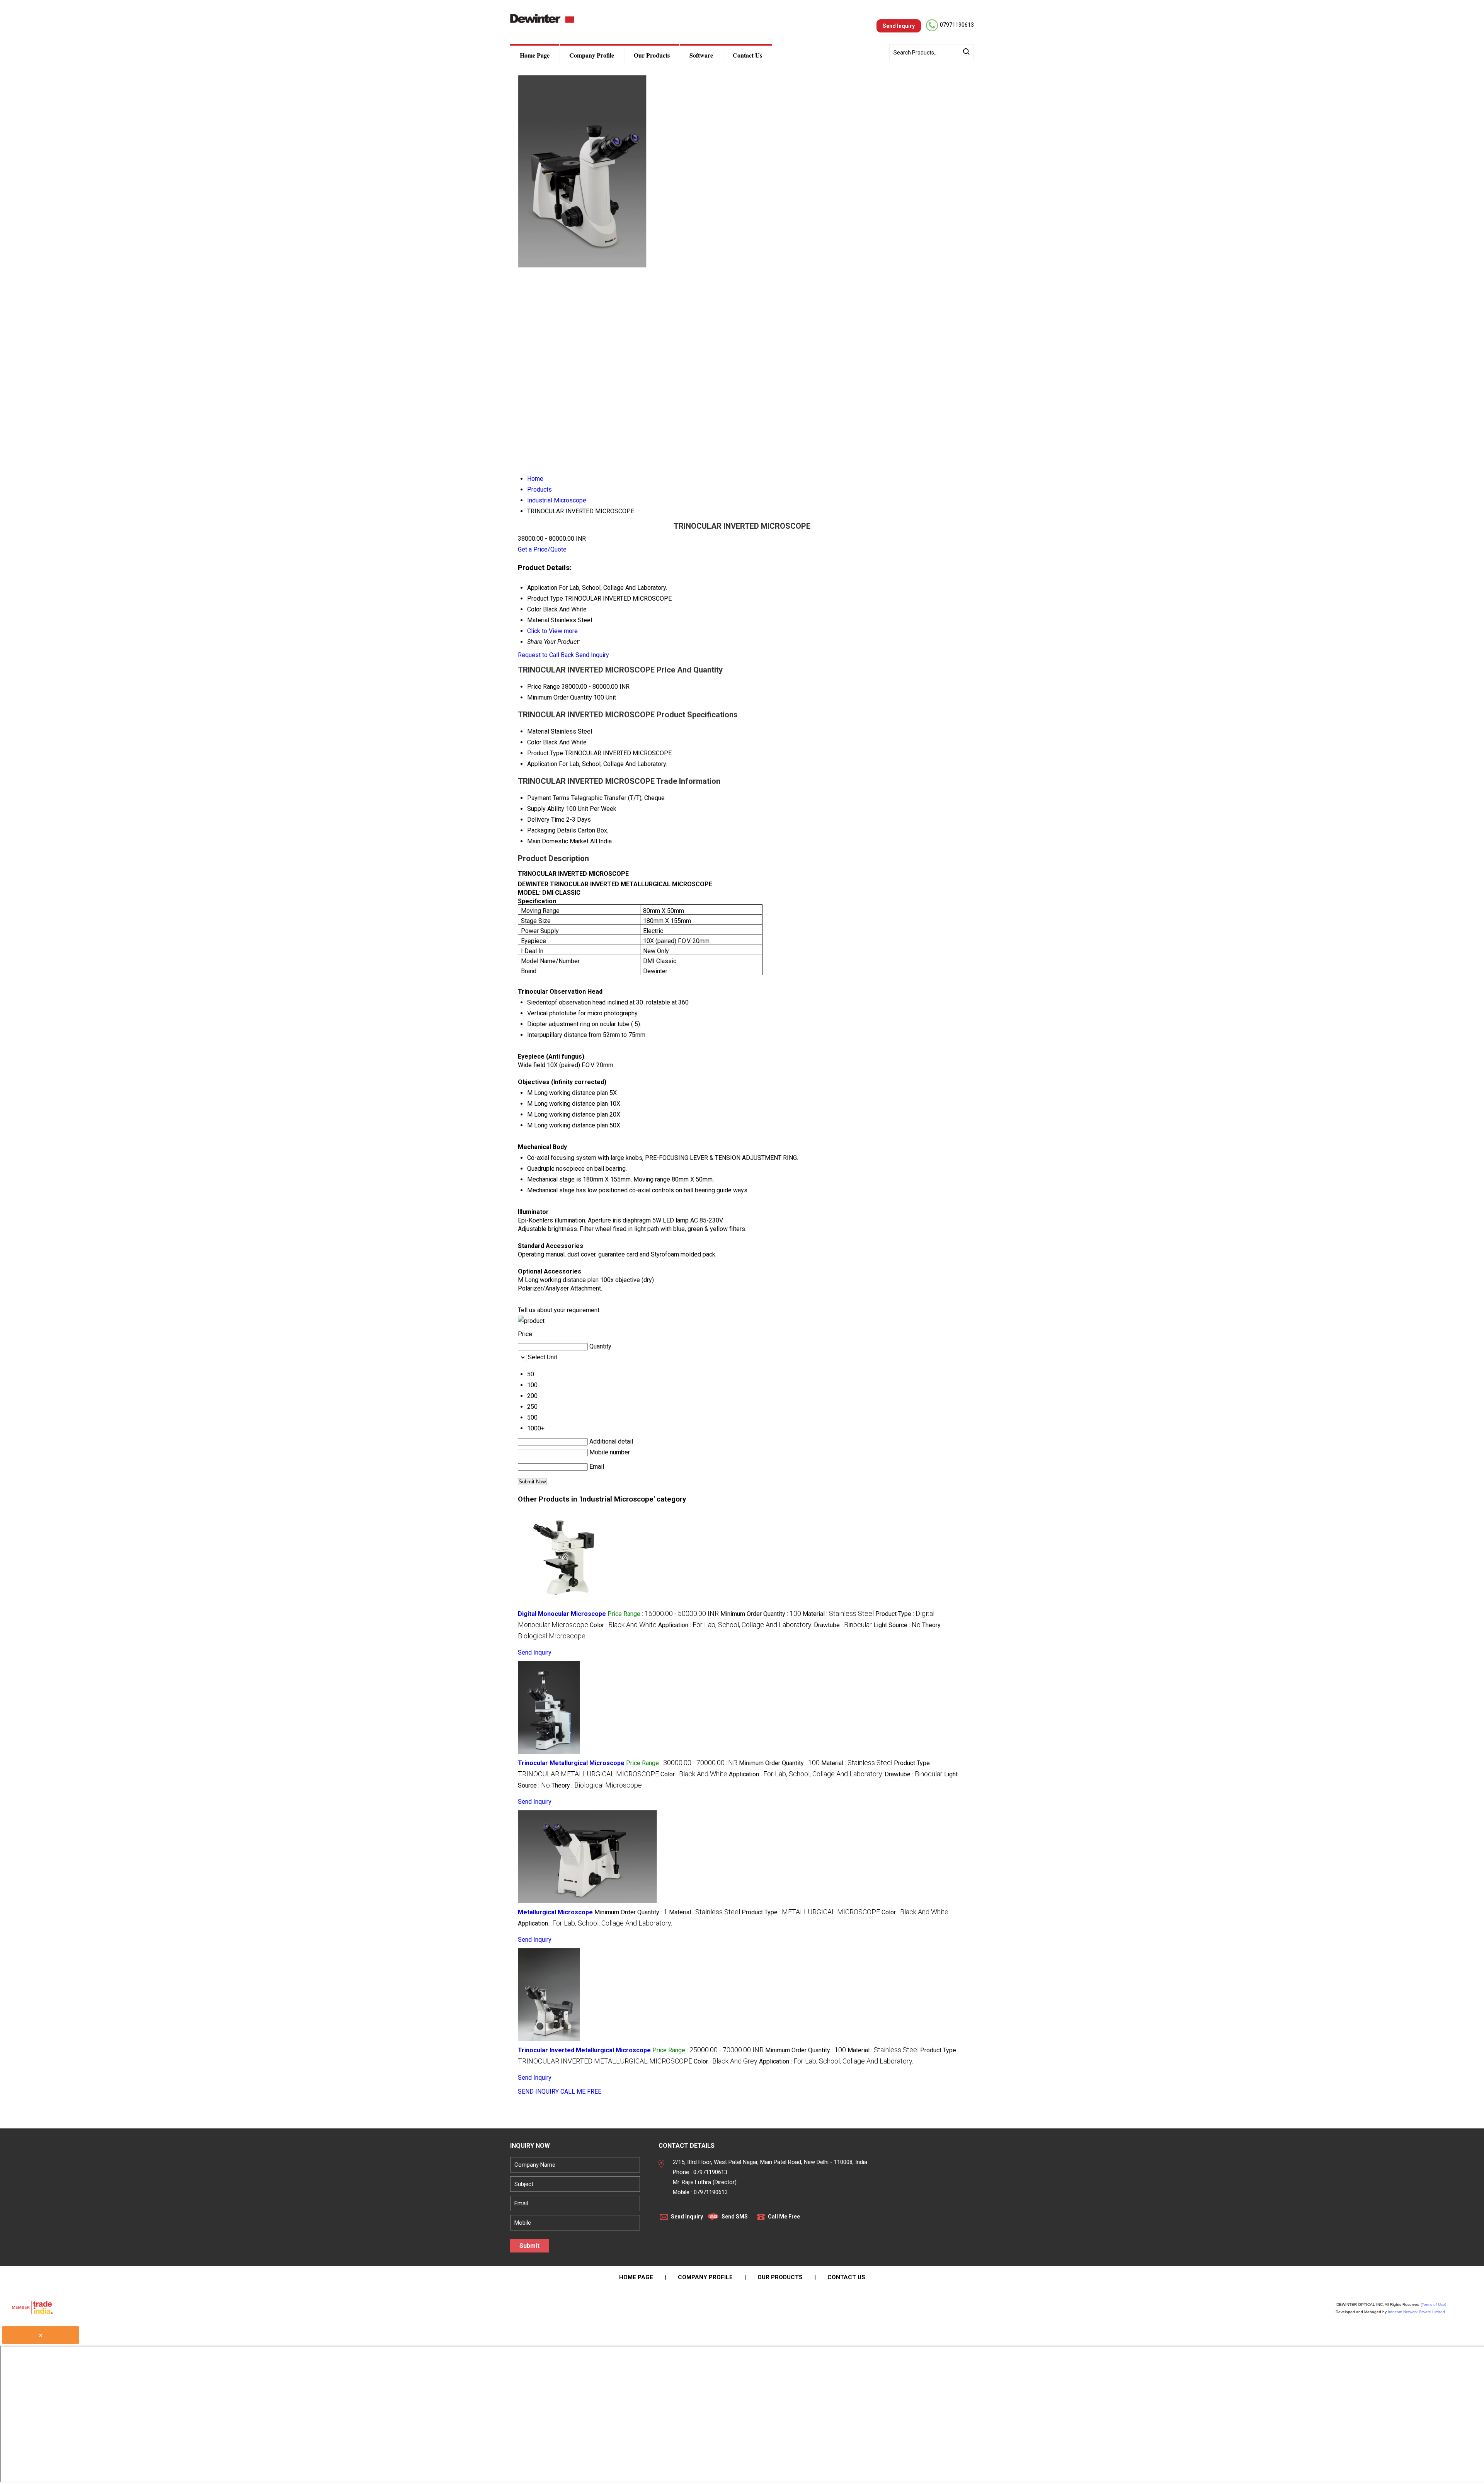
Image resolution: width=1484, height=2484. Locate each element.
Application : (735, 1625)
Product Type (545, 753)
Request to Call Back (546, 655)
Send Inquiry (592, 655)
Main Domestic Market (558, 841)
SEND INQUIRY (538, 2092)
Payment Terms (548, 798)
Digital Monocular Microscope (562, 1614)
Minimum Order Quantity (560, 697)
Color (534, 742)
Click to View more (552, 631)
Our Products (652, 55)
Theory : (597, 1785)
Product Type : (811, 1912)
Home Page (535, 55)
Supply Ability (546, 809)
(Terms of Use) (1433, 2304)
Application (542, 764)
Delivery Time (546, 820)
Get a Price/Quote (542, 549)
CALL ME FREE (581, 2092)
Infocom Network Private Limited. (1417, 2312)
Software (701, 55)
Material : (838, 1614)
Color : (623, 1625)
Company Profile (592, 55)
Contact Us (747, 55)
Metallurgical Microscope (555, 1912)
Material (538, 731)
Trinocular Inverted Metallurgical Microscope (584, 2050)
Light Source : (897, 1625)
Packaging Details (552, 830)
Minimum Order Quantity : (761, 1614)
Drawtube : (843, 1625)
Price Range (544, 687)
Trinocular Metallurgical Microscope (571, 1763)
